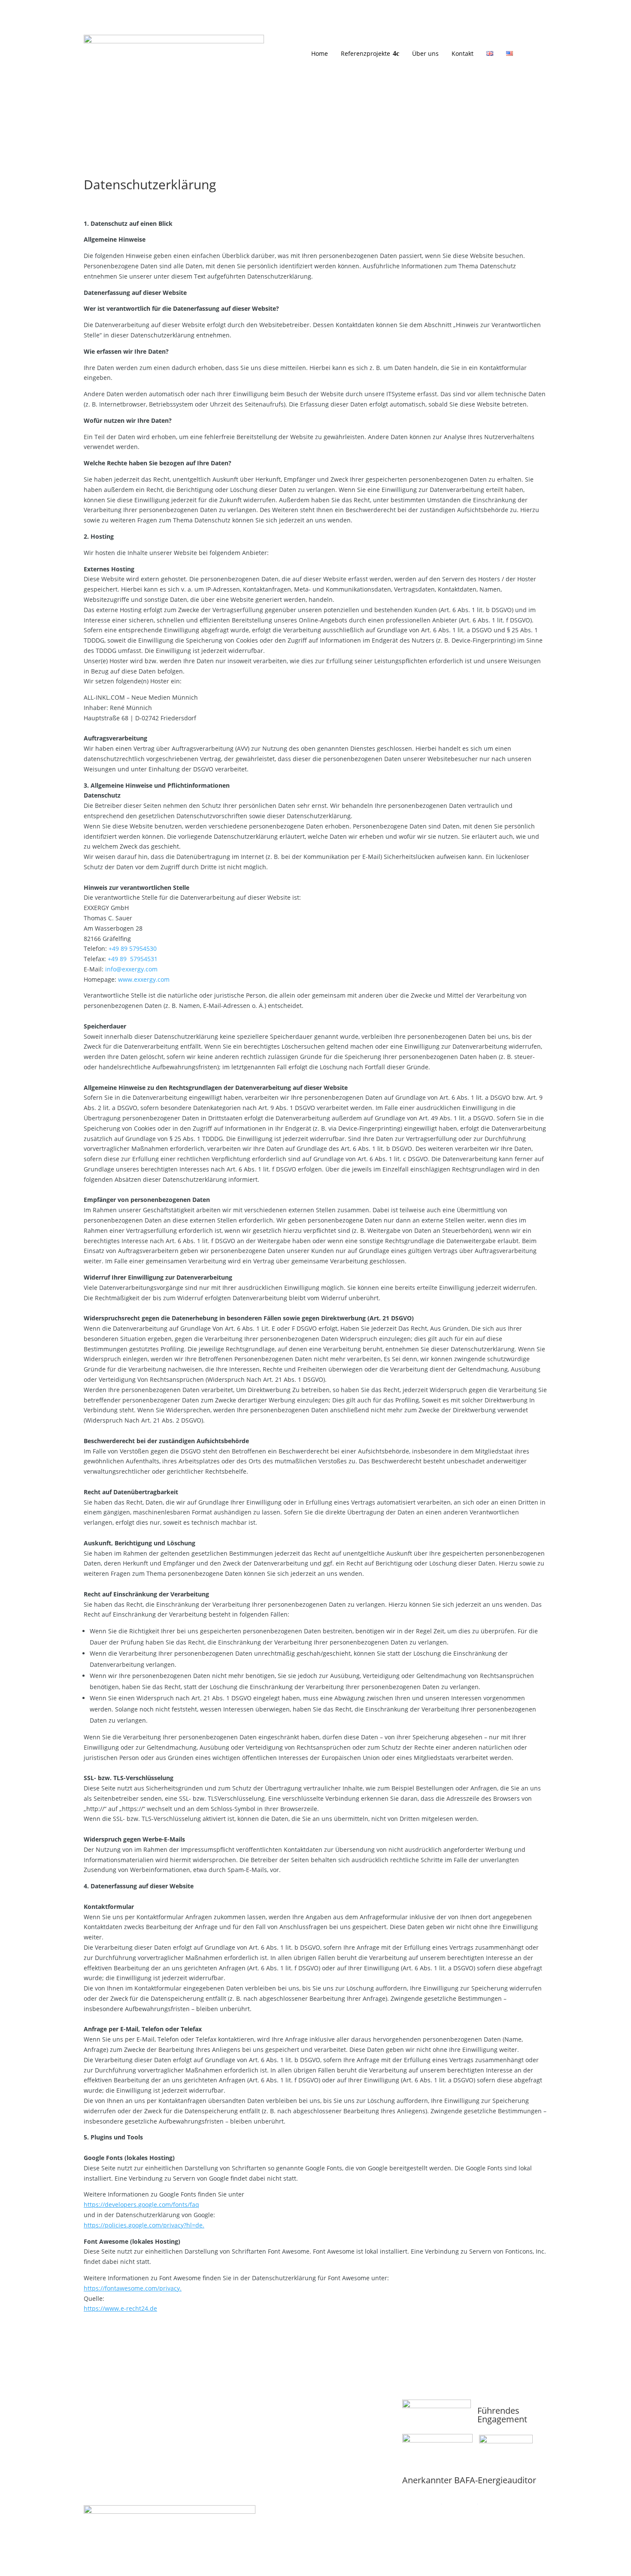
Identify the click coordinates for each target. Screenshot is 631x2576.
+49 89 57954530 (133, 948)
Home (320, 53)
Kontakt (463, 53)
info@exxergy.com (131, 969)
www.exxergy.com (144, 979)
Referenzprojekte (366, 53)
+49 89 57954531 (133, 959)
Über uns (425, 53)
